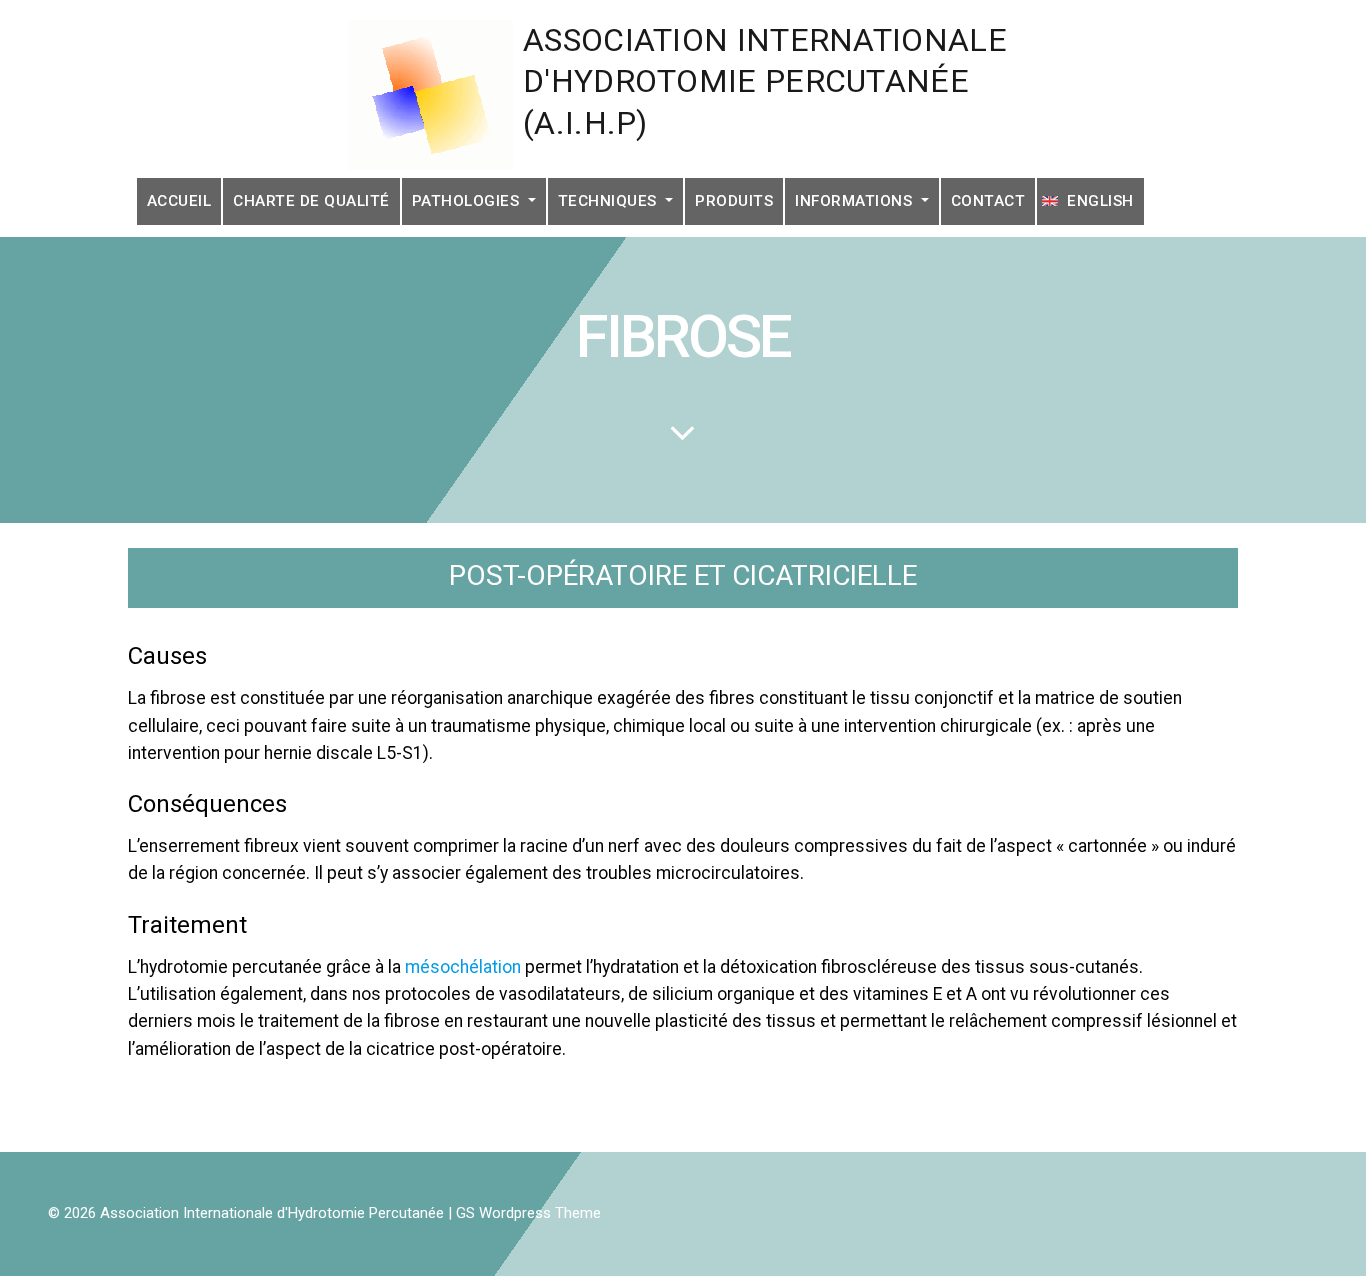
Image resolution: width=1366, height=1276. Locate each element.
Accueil (179, 201)
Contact (988, 201)
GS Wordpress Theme (528, 1213)
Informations (856, 201)
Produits (734, 201)
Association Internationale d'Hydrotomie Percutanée (272, 1213)
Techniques (610, 201)
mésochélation (463, 967)
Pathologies (468, 201)
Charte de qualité (311, 201)
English (1100, 201)
